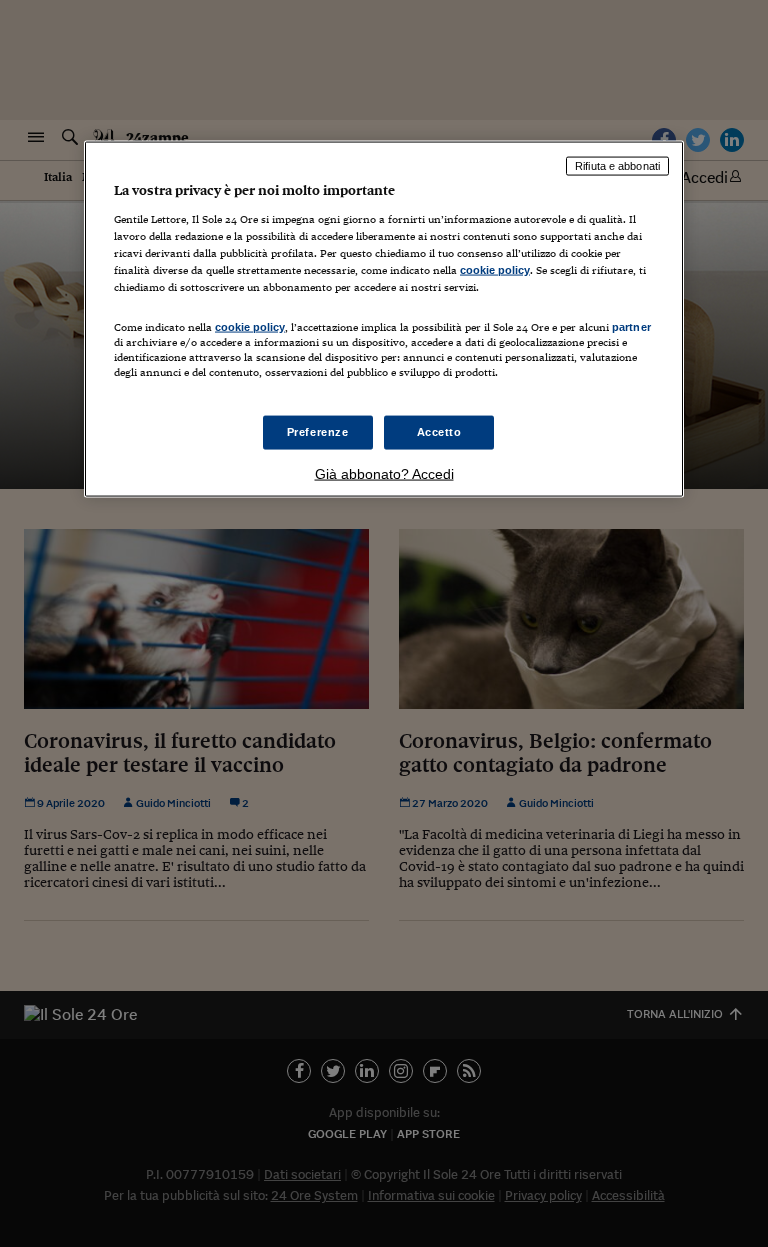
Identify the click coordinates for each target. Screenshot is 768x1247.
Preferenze (318, 432)
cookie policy (495, 269)
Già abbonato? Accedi (384, 474)
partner (631, 327)
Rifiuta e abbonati (617, 166)
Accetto (439, 432)
